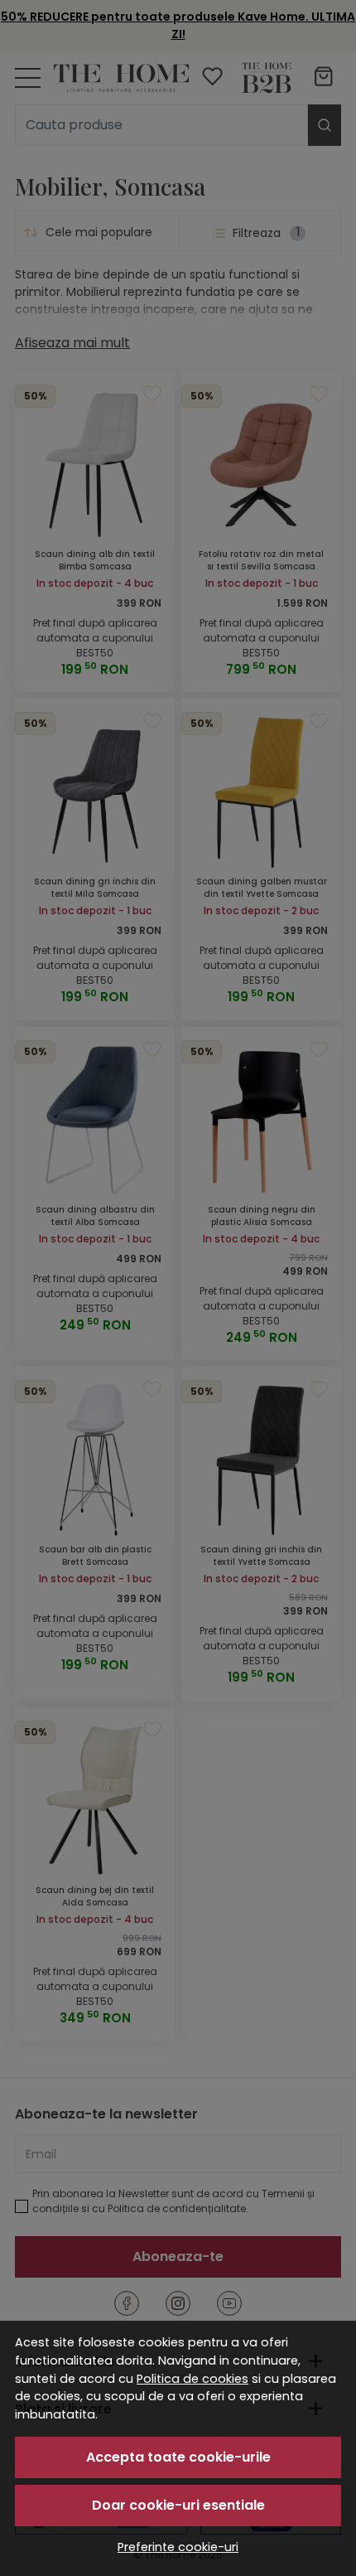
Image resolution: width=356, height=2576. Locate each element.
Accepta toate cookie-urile (178, 2457)
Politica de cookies (192, 2379)
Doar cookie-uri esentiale (178, 2505)
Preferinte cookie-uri (178, 2547)
